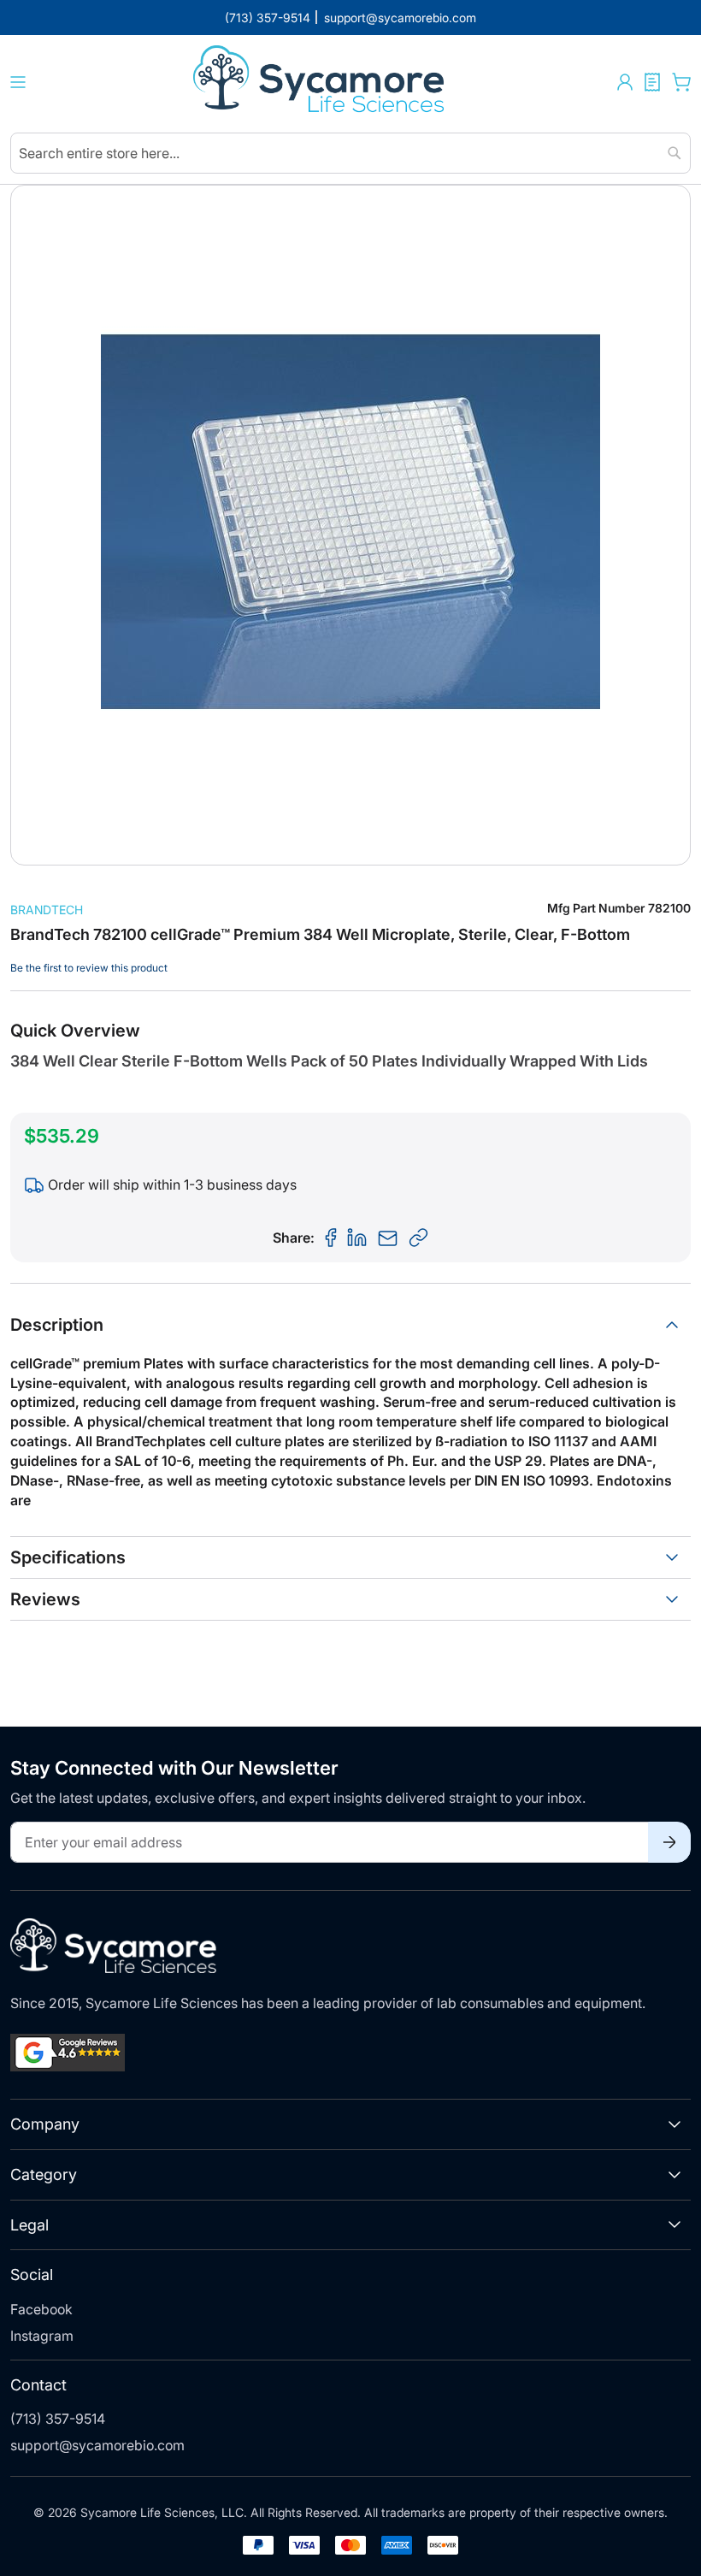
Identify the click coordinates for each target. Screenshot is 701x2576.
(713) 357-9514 (58, 2419)
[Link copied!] (419, 1238)
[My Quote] (652, 82)
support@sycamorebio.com (97, 2445)
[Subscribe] (669, 1842)
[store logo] (321, 82)
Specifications (68, 1557)
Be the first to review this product (89, 968)
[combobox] (350, 153)
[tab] (350, 1325)
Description (57, 1325)
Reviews (45, 1599)
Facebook (41, 2309)
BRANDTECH (47, 910)
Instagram (42, 2336)
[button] (625, 82)
